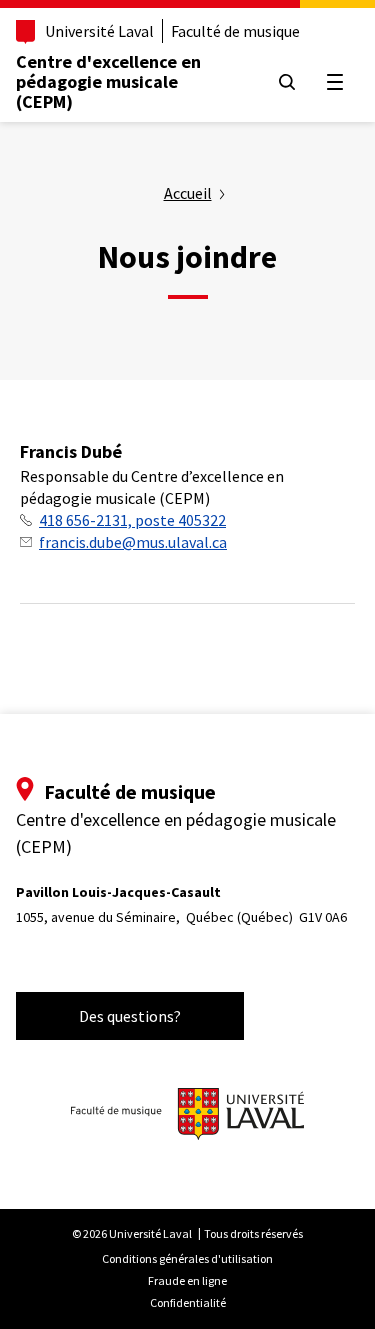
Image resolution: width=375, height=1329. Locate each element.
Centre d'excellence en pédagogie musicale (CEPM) (108, 81)
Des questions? (130, 1016)
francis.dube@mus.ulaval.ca (133, 542)
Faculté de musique (235, 31)
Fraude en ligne (187, 1280)
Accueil (188, 193)
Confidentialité (188, 1302)
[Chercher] (287, 82)
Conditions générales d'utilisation (187, 1258)
